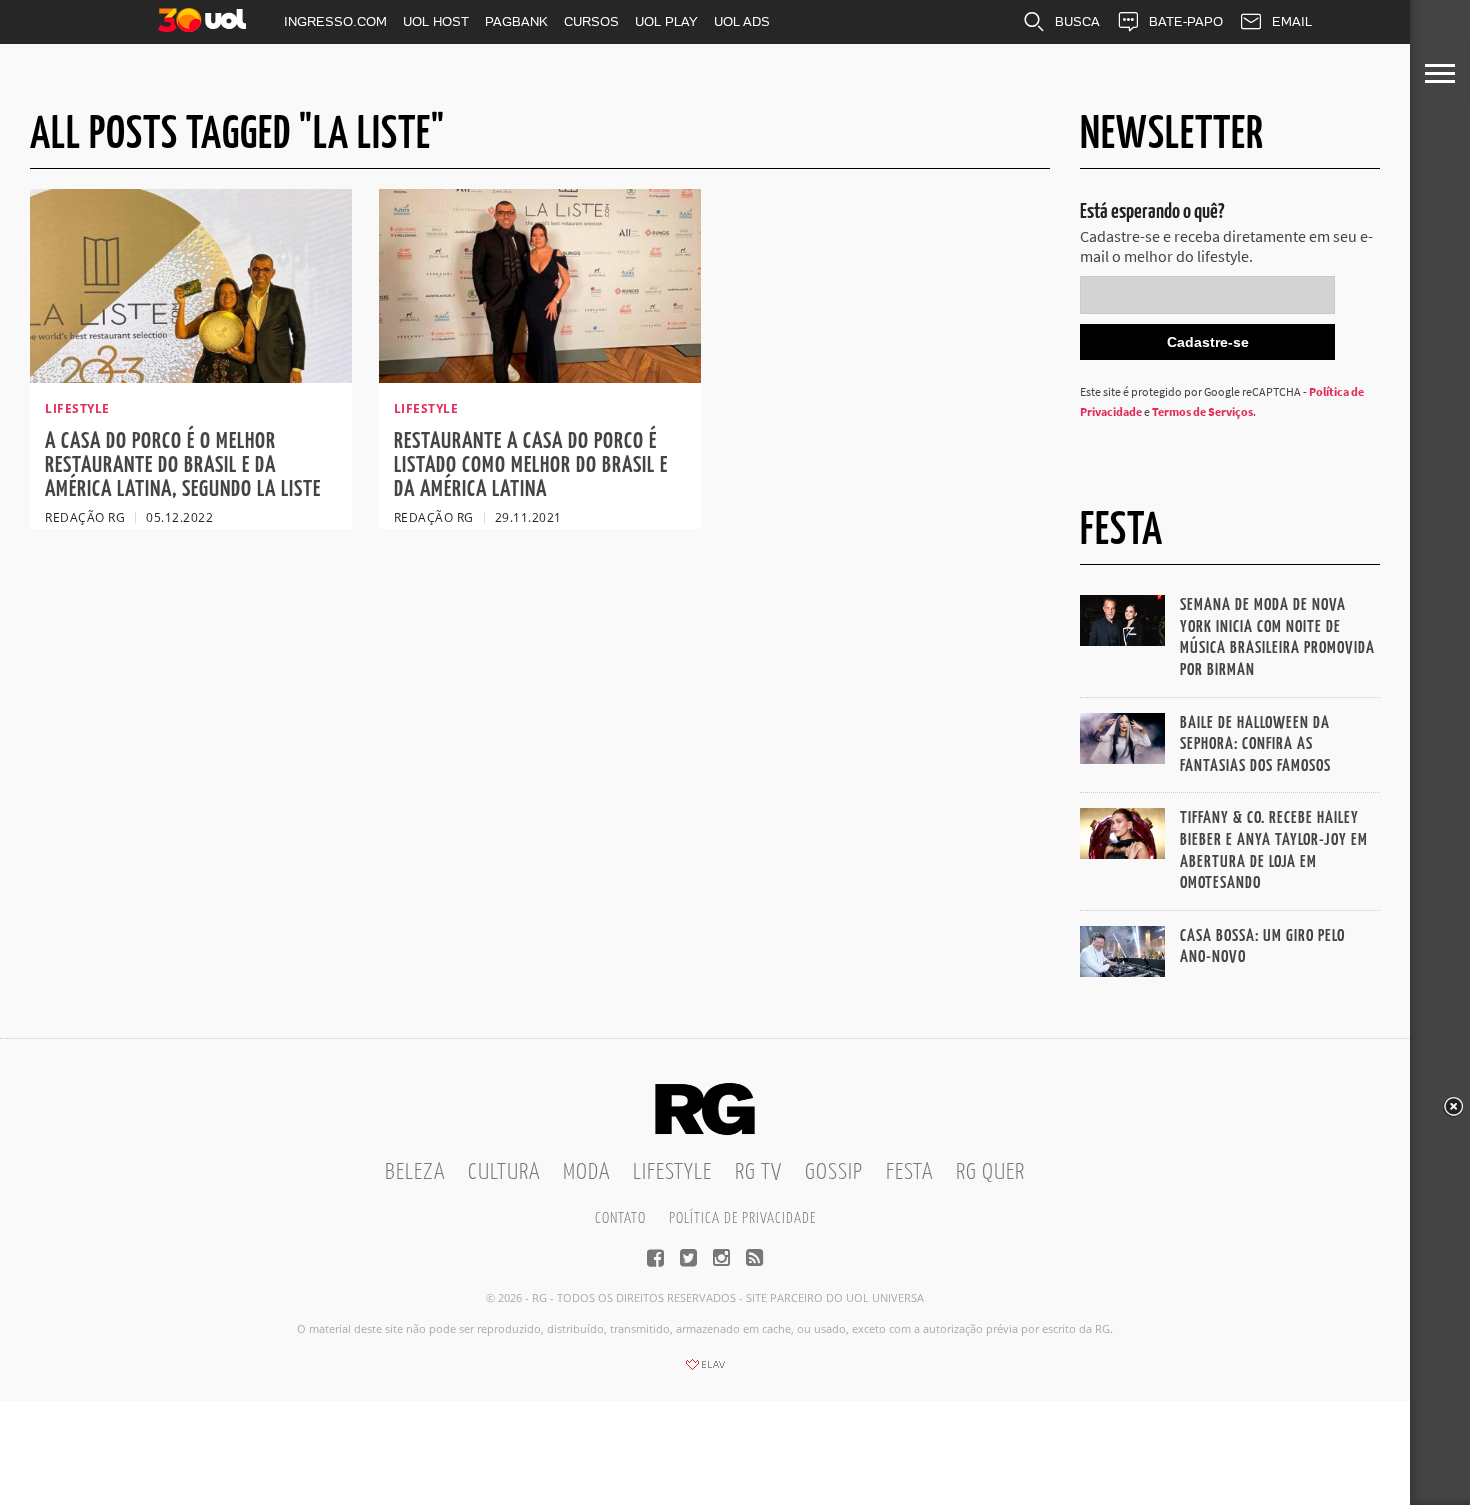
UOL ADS (742, 21)
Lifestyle (672, 1172)
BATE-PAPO (1186, 21)
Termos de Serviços (1202, 411)
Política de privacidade (742, 1218)
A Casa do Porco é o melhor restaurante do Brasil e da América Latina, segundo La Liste (183, 465)
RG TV (758, 1172)
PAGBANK (516, 21)
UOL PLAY (666, 21)
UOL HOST (436, 21)
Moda (586, 1172)
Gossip (834, 1172)
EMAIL (1292, 21)
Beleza (415, 1172)
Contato (620, 1218)
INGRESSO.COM (335, 21)
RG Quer (990, 1172)
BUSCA (1077, 21)
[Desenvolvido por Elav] (705, 1371)
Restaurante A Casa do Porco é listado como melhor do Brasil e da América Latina (531, 465)
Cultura (504, 1172)
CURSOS (591, 21)
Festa (909, 1172)
